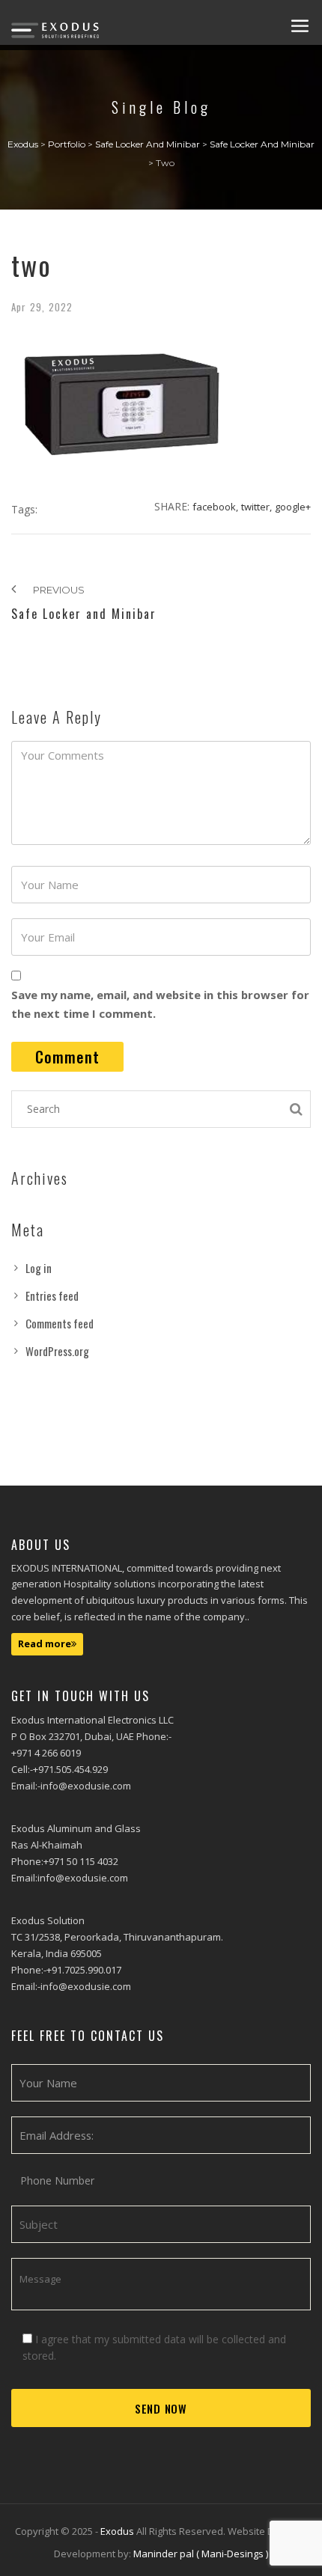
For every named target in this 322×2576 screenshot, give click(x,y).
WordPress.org (57, 1351)
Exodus (118, 2531)
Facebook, (215, 507)
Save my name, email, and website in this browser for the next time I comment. (160, 1004)
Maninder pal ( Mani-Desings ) (201, 2554)
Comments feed (60, 1323)
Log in (39, 1268)
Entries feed (52, 1295)
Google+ (293, 507)
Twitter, (256, 507)
